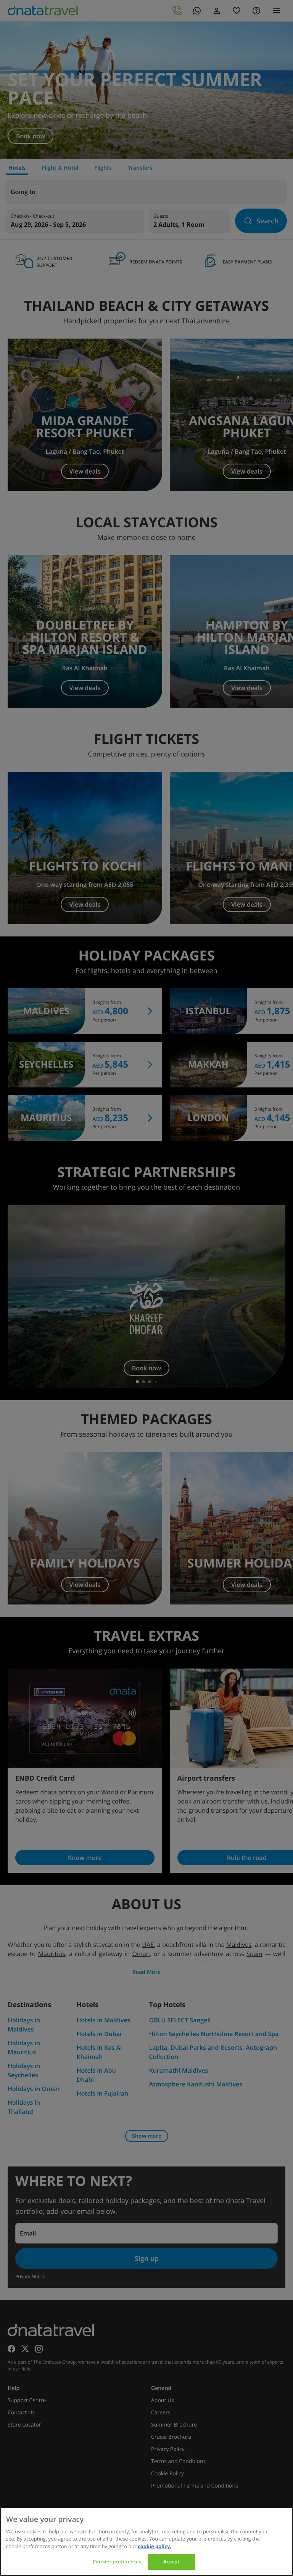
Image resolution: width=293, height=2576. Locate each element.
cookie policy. (155, 2546)
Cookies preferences (117, 2562)
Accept (171, 2562)
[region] (146, 2541)
